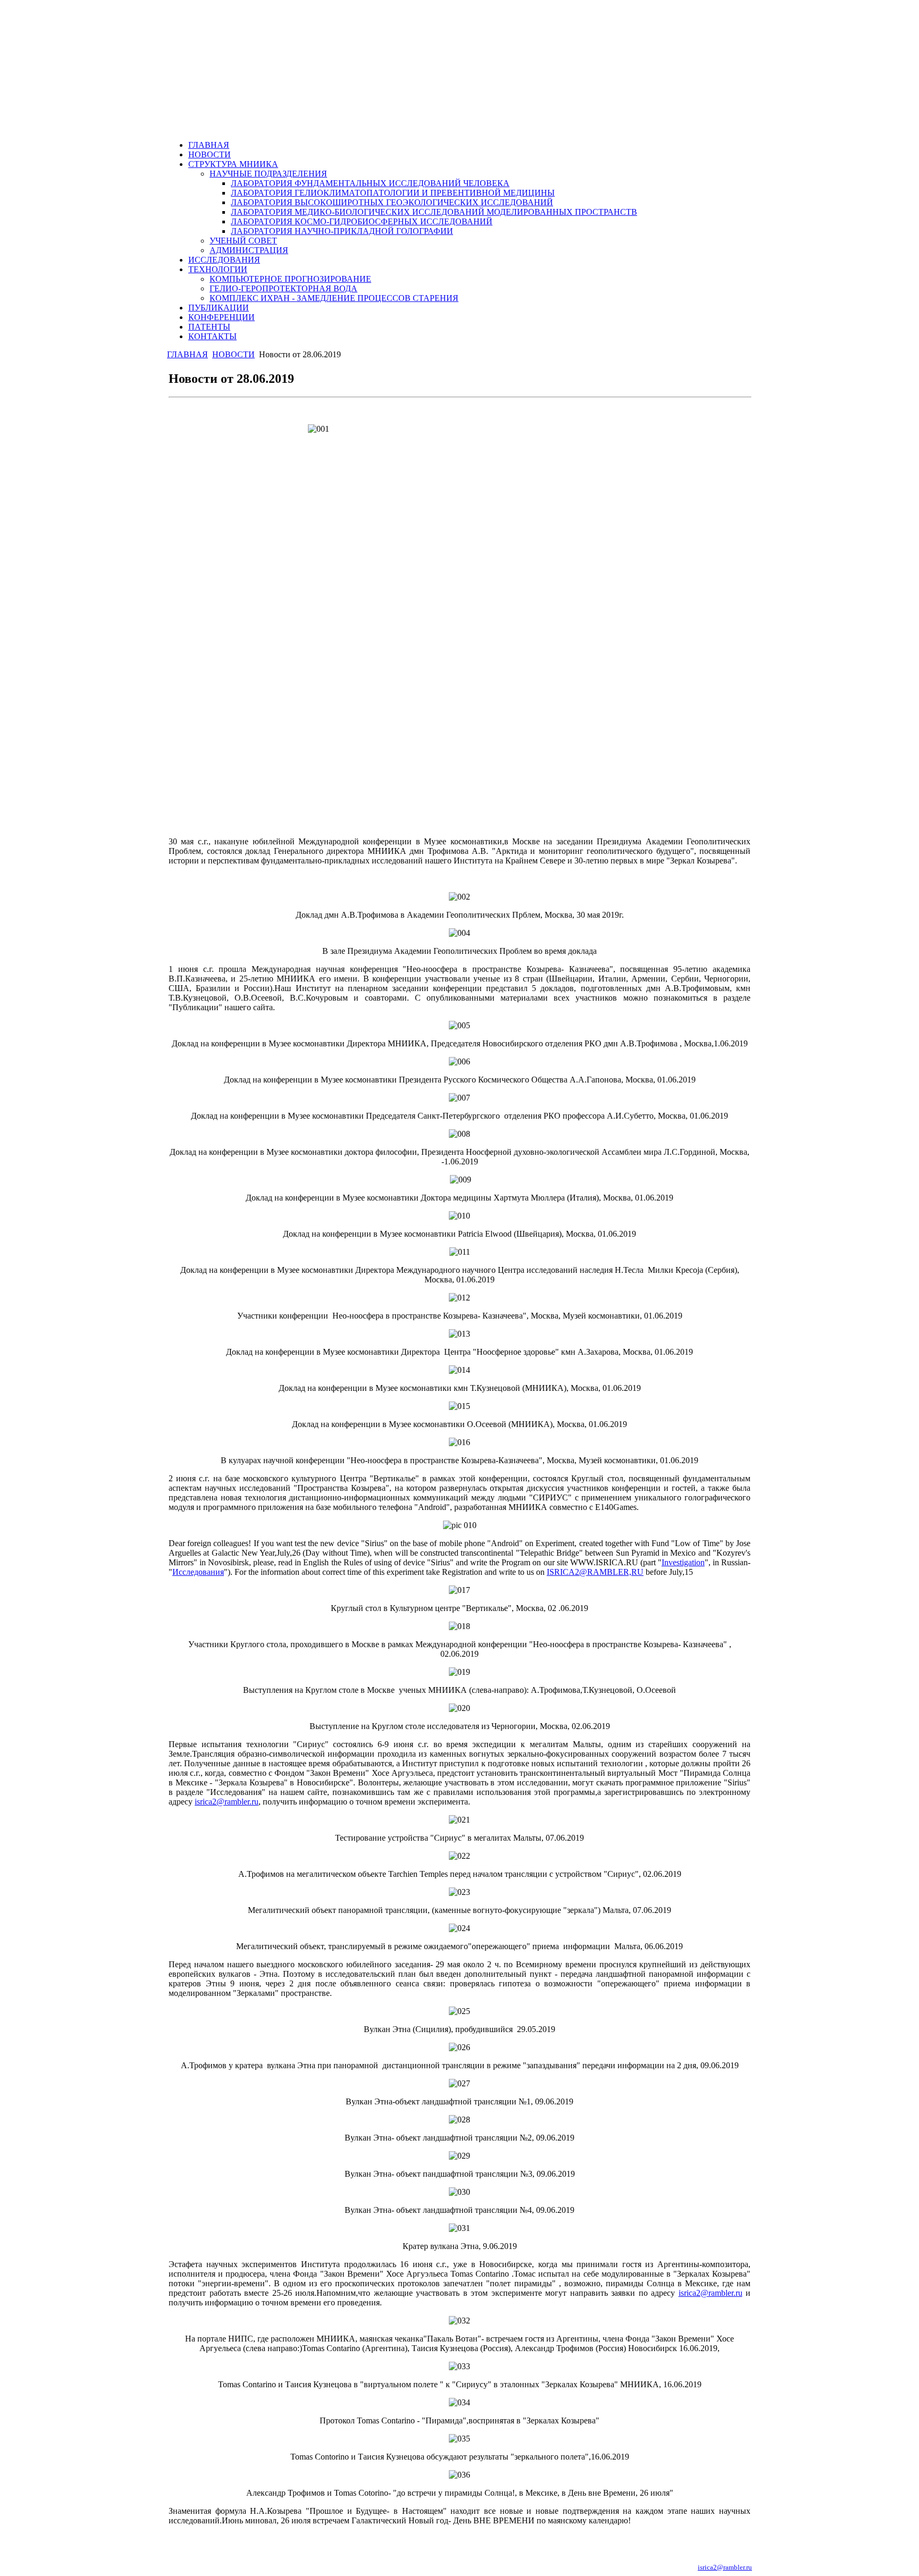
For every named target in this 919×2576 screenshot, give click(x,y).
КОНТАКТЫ (212, 336)
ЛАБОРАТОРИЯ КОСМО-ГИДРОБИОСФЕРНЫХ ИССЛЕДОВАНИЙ (362, 221)
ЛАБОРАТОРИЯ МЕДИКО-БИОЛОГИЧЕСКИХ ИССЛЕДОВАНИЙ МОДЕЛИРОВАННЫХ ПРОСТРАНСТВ (434, 212)
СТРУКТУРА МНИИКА (233, 164)
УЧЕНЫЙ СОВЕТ (243, 241)
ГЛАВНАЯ (209, 145)
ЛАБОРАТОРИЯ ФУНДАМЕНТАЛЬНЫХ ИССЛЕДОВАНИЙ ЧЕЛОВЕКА (370, 183)
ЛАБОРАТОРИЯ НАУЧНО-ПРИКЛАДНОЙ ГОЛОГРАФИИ (342, 231)
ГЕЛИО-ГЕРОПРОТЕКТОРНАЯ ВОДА (283, 288)
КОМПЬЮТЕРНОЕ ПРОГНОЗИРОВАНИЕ (290, 279)
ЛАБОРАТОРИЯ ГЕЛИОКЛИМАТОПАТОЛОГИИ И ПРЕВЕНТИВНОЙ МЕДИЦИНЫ (393, 193)
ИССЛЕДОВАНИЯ (224, 260)
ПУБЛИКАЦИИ (219, 308)
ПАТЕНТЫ (209, 327)
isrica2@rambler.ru (227, 1802)
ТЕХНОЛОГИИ (218, 269)
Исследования (198, 1572)
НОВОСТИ (210, 154)
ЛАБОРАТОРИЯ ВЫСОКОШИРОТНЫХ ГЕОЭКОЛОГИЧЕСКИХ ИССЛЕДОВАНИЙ (392, 202)
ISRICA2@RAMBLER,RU (595, 1572)
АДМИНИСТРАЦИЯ (249, 250)
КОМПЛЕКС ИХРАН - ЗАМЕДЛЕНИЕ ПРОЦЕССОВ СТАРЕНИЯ (334, 298)
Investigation (683, 1562)
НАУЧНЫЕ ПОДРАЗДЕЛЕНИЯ (268, 174)
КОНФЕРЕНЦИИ (222, 317)
